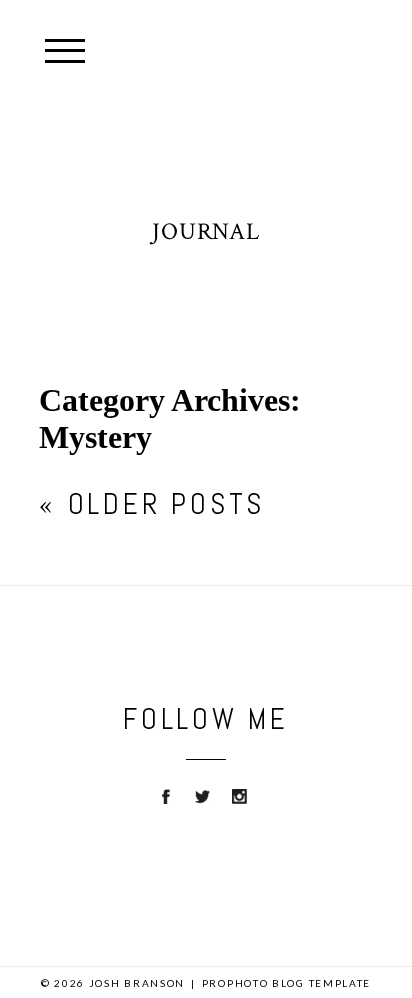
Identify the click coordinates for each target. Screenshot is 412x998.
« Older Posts (152, 504)
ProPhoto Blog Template (286, 983)
